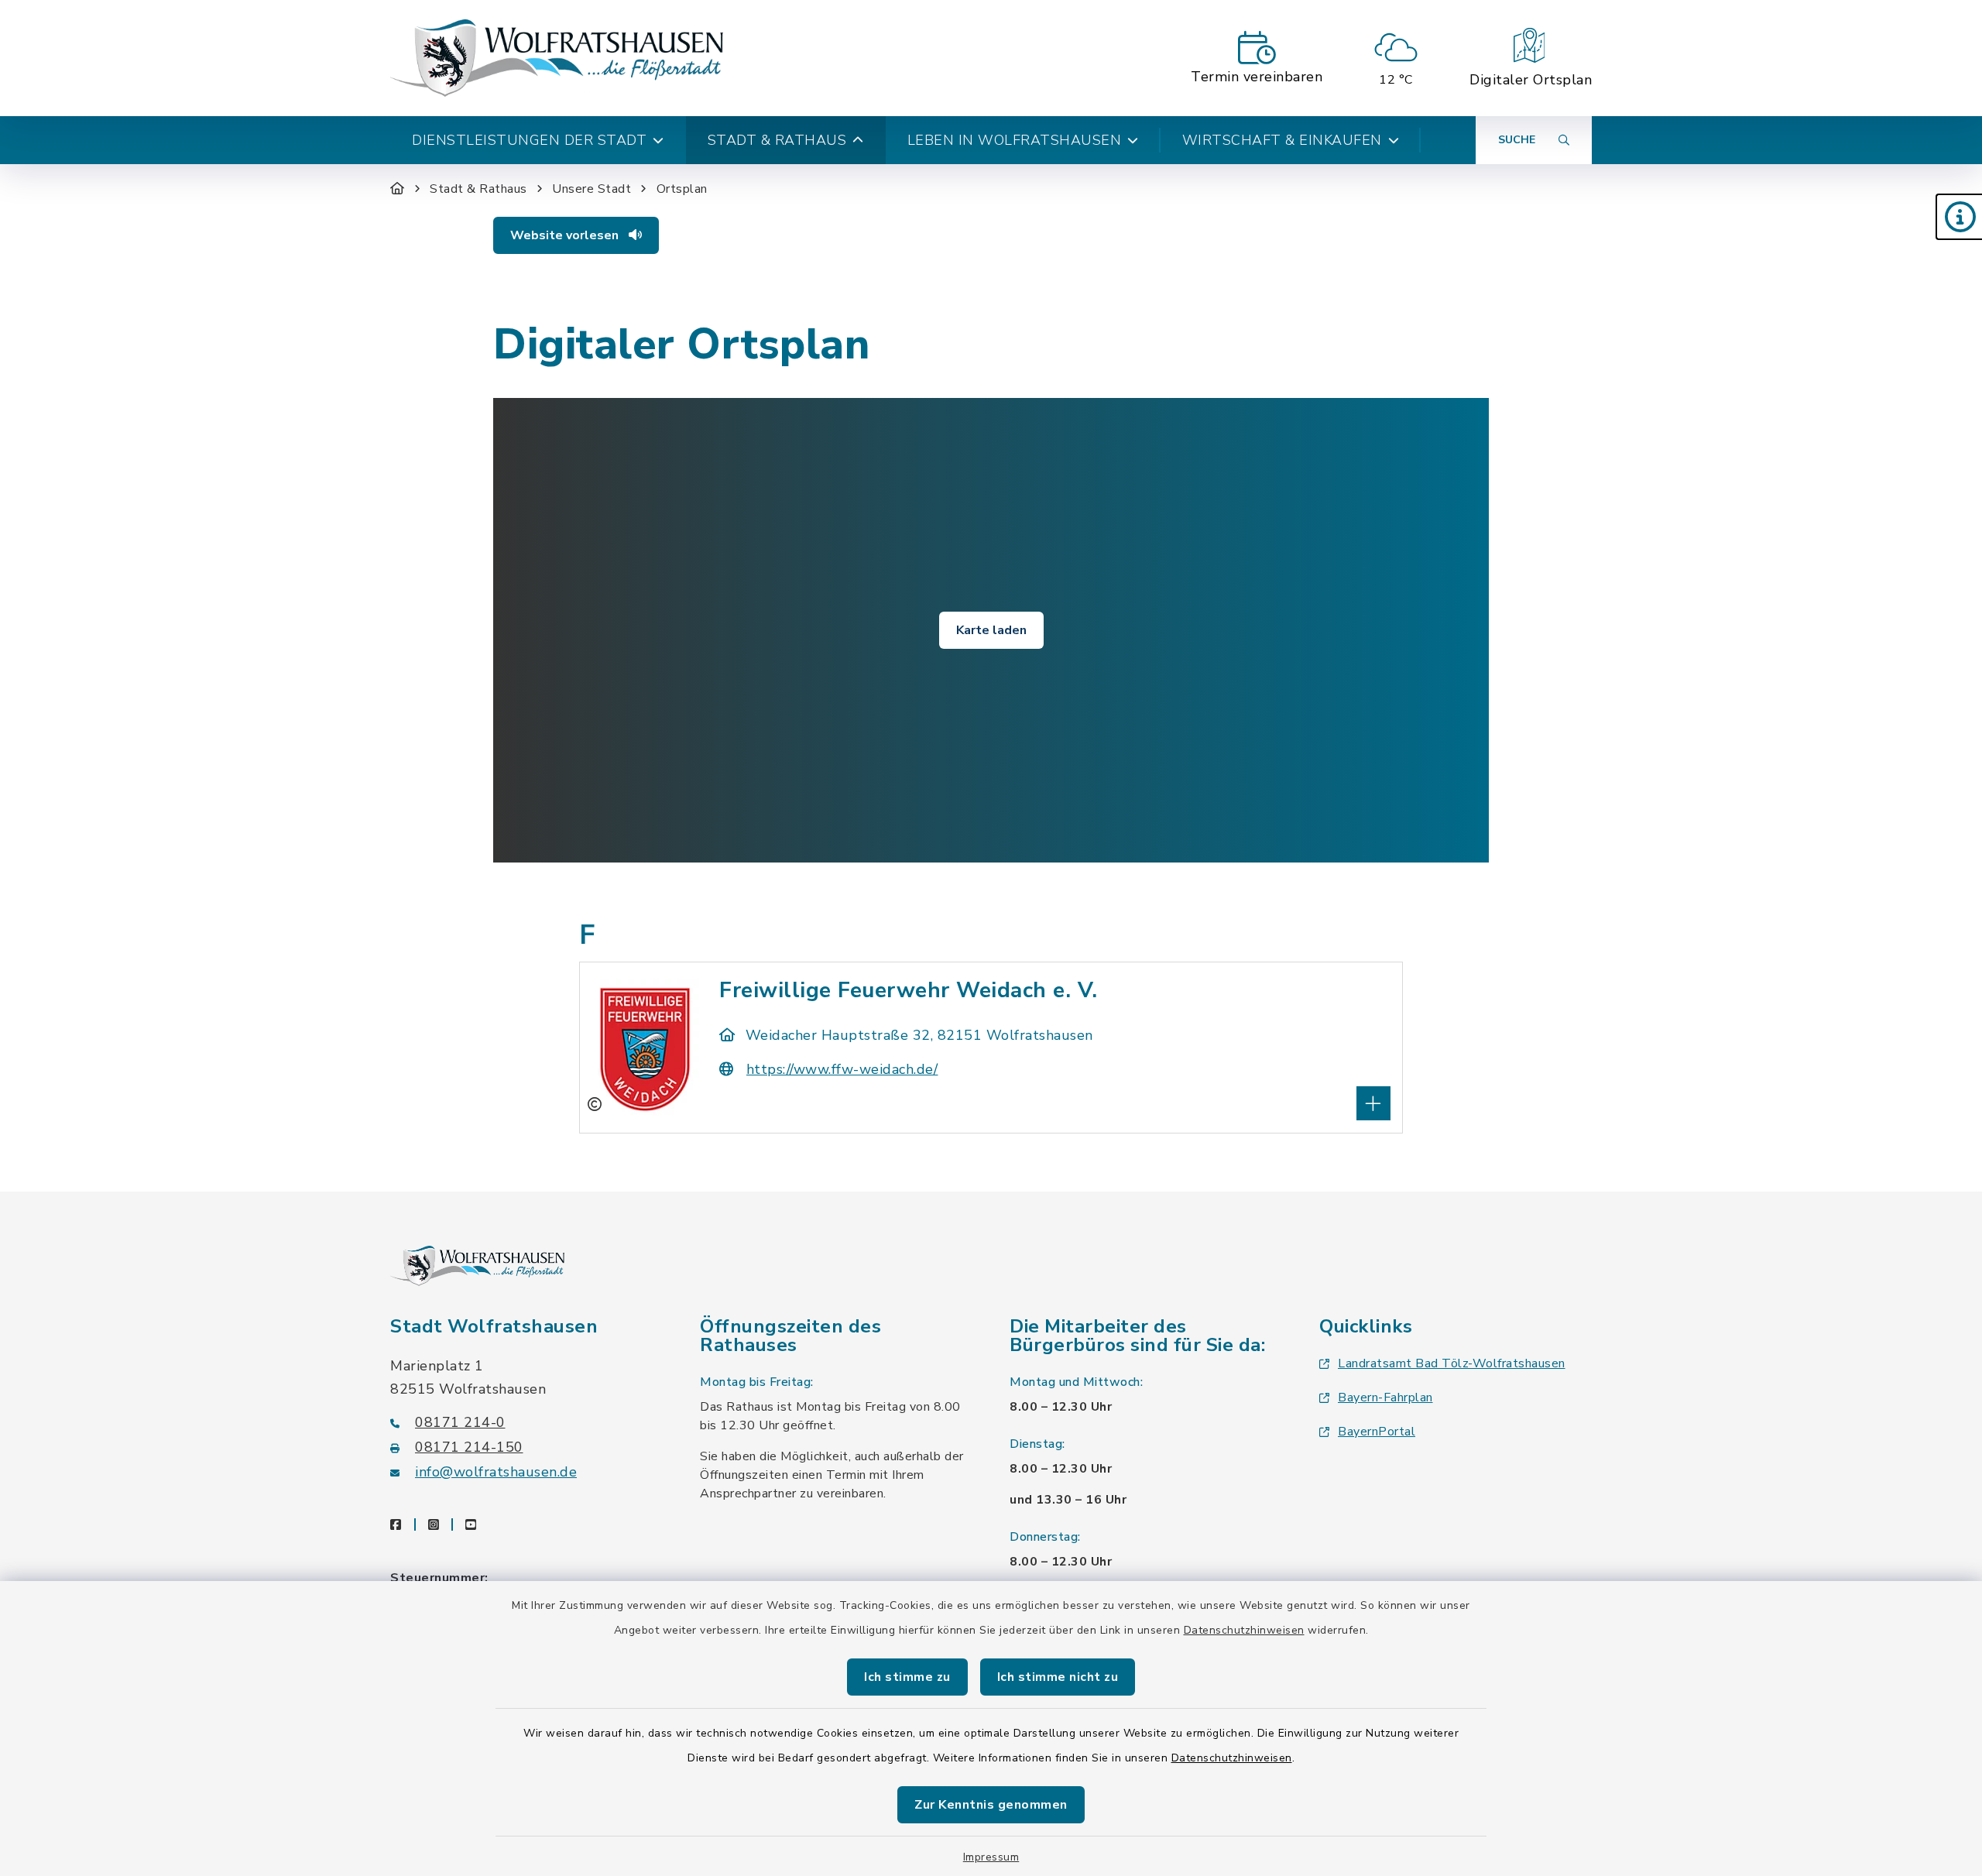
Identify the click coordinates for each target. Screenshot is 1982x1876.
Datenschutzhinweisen (1244, 1630)
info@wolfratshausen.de (496, 1472)
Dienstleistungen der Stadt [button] (529, 140)
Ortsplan (682, 189)
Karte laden (991, 630)
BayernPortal (1377, 1432)
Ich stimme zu (907, 1677)
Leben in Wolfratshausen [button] (1015, 140)
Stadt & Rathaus (478, 189)
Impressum (991, 1857)
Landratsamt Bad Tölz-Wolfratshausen (1452, 1363)
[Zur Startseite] (398, 189)
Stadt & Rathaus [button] (777, 140)
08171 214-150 (469, 1447)
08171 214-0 (460, 1422)
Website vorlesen (566, 235)
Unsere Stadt (592, 189)
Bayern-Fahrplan (1385, 1398)
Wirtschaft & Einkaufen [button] (1282, 140)
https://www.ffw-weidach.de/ (842, 1069)
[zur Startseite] (557, 58)
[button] (1959, 217)
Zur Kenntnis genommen (991, 1805)
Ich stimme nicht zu (1058, 1677)
